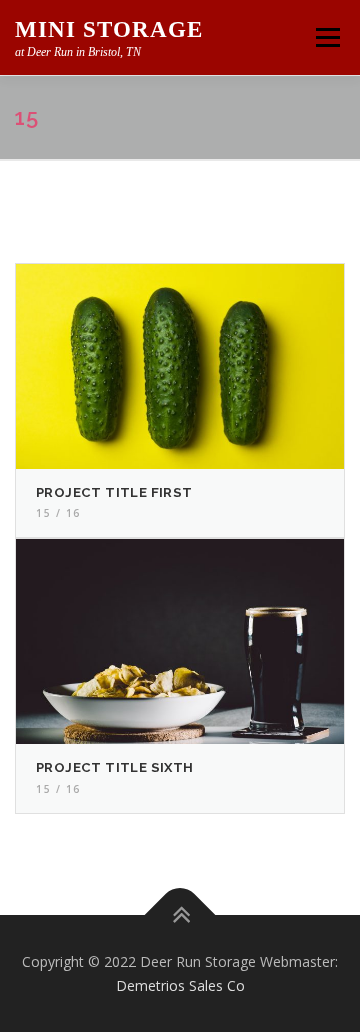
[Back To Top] (180, 914)
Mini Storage (109, 29)
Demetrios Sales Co (180, 985)
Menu (326, 37)
